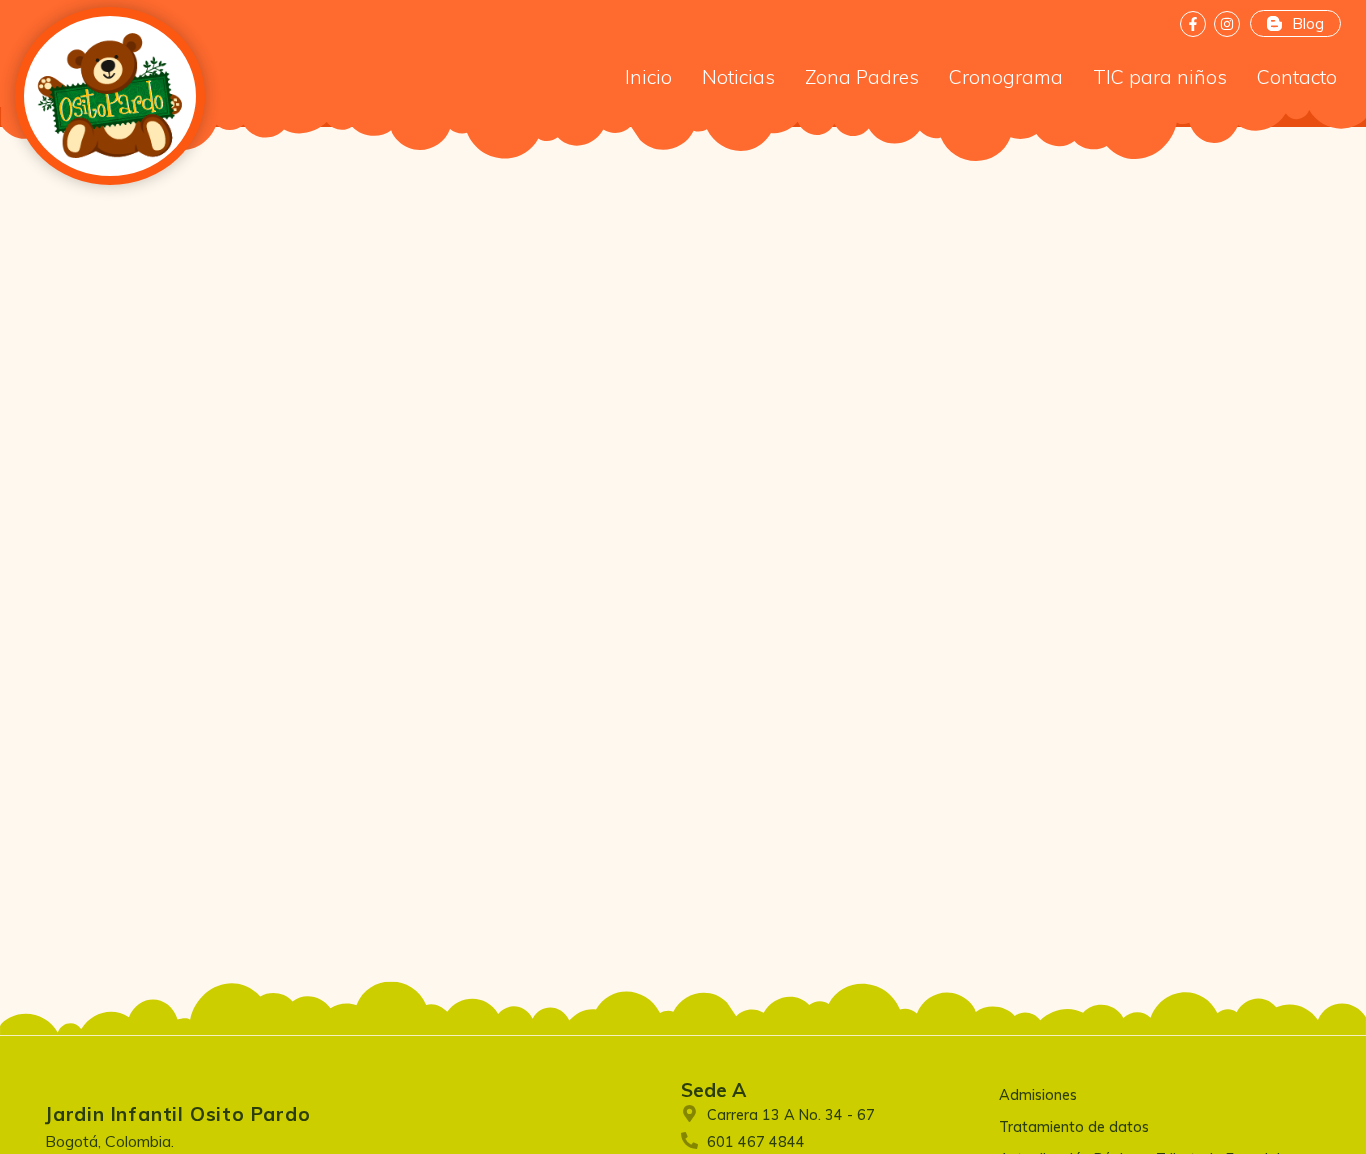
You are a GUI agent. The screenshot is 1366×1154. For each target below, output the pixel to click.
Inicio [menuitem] (648, 77)
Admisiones (1038, 1095)
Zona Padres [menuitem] (862, 77)
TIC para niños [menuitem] (1160, 77)
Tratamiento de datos (1074, 1127)
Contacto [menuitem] (1297, 77)
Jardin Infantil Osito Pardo (178, 1114)
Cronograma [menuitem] (1006, 77)
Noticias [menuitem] (738, 77)
